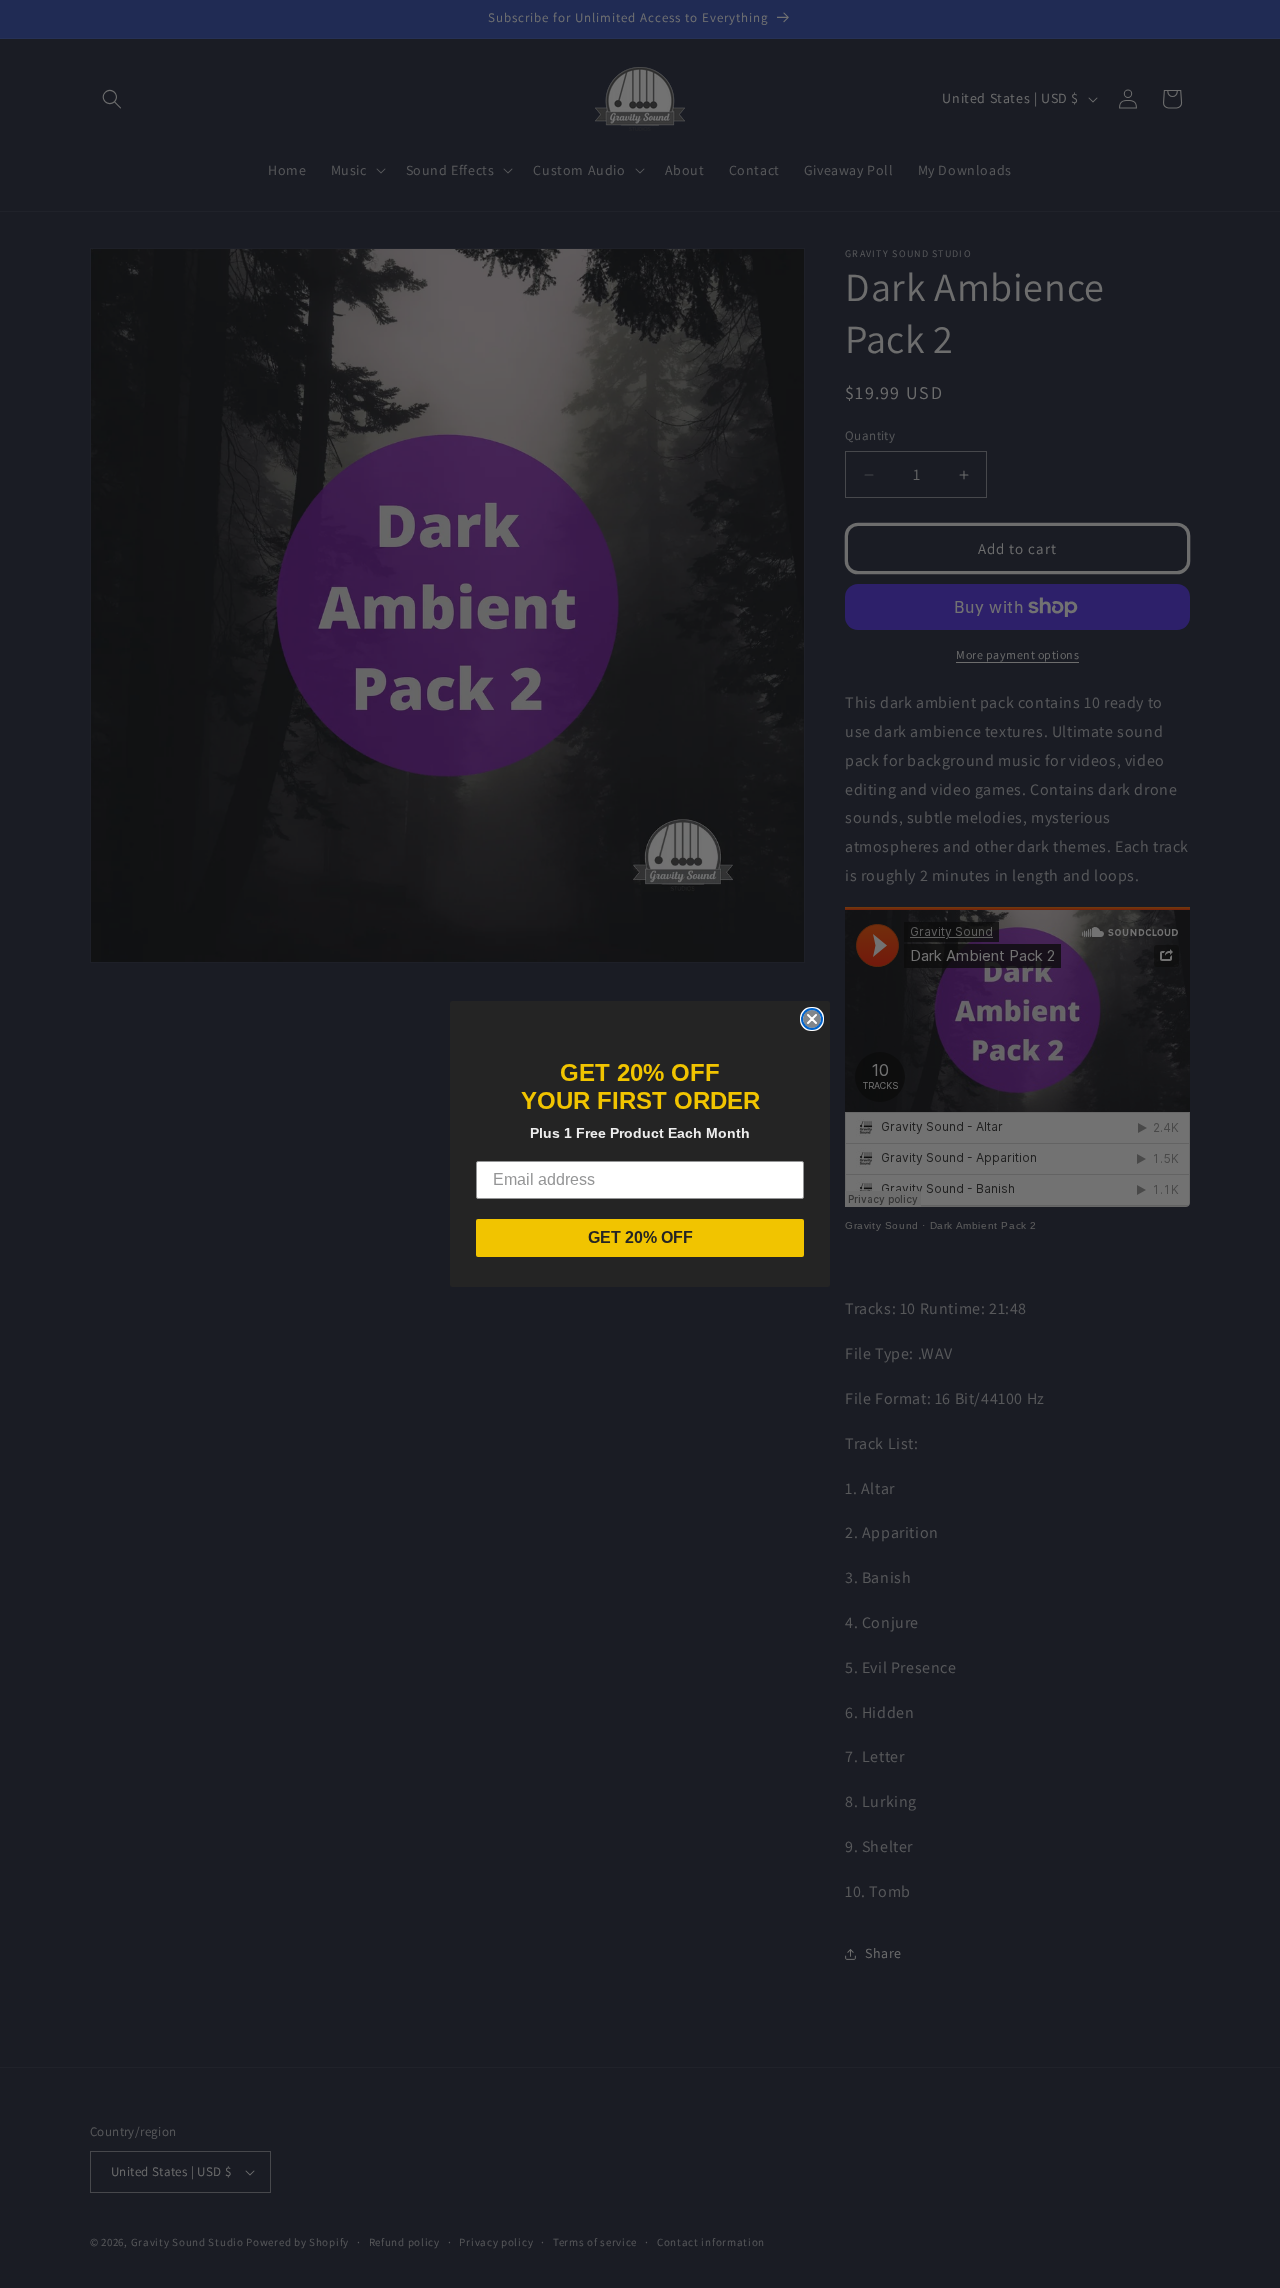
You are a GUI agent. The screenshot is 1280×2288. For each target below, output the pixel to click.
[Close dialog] (812, 1019)
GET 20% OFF (640, 1237)
